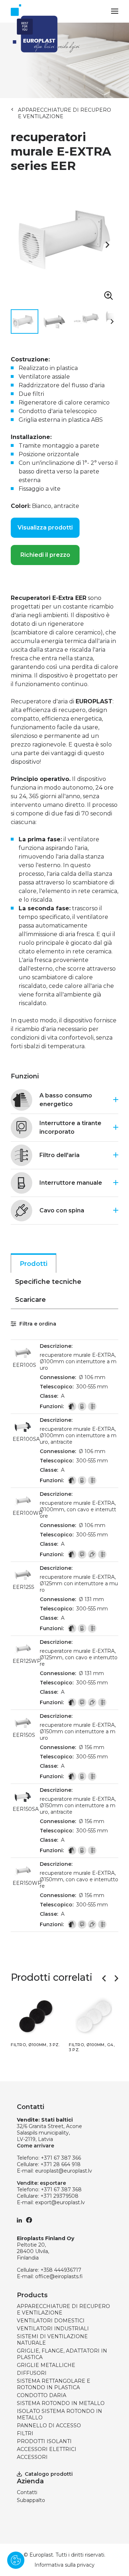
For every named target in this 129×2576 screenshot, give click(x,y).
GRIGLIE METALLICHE (46, 2365)
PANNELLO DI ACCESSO (49, 2425)
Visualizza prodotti (45, 528)
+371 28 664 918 (61, 2164)
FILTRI (25, 2433)
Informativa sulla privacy (64, 2565)
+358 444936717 (61, 2270)
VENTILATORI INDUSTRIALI (53, 2328)
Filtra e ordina (37, 1324)
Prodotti (34, 1264)
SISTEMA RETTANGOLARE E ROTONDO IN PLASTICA (54, 2384)
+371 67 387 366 (61, 2158)
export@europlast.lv (60, 2202)
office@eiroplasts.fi (59, 2276)
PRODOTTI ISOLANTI (44, 2441)
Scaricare (30, 1300)
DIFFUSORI (32, 2373)
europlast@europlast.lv (64, 2171)
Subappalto (31, 2500)
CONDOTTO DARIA (42, 2395)
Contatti (27, 2492)
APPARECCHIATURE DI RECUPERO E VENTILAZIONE (64, 113)
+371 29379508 (59, 2196)
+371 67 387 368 (61, 2189)
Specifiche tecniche (48, 1282)
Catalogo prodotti (49, 2474)
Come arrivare (35, 2146)
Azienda (30, 2481)
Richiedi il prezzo (45, 555)
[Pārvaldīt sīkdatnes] (16, 2560)
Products (32, 2295)
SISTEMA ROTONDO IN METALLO (61, 2403)
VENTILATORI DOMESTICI (51, 2321)
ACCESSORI (32, 2457)
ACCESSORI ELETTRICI (47, 2449)
